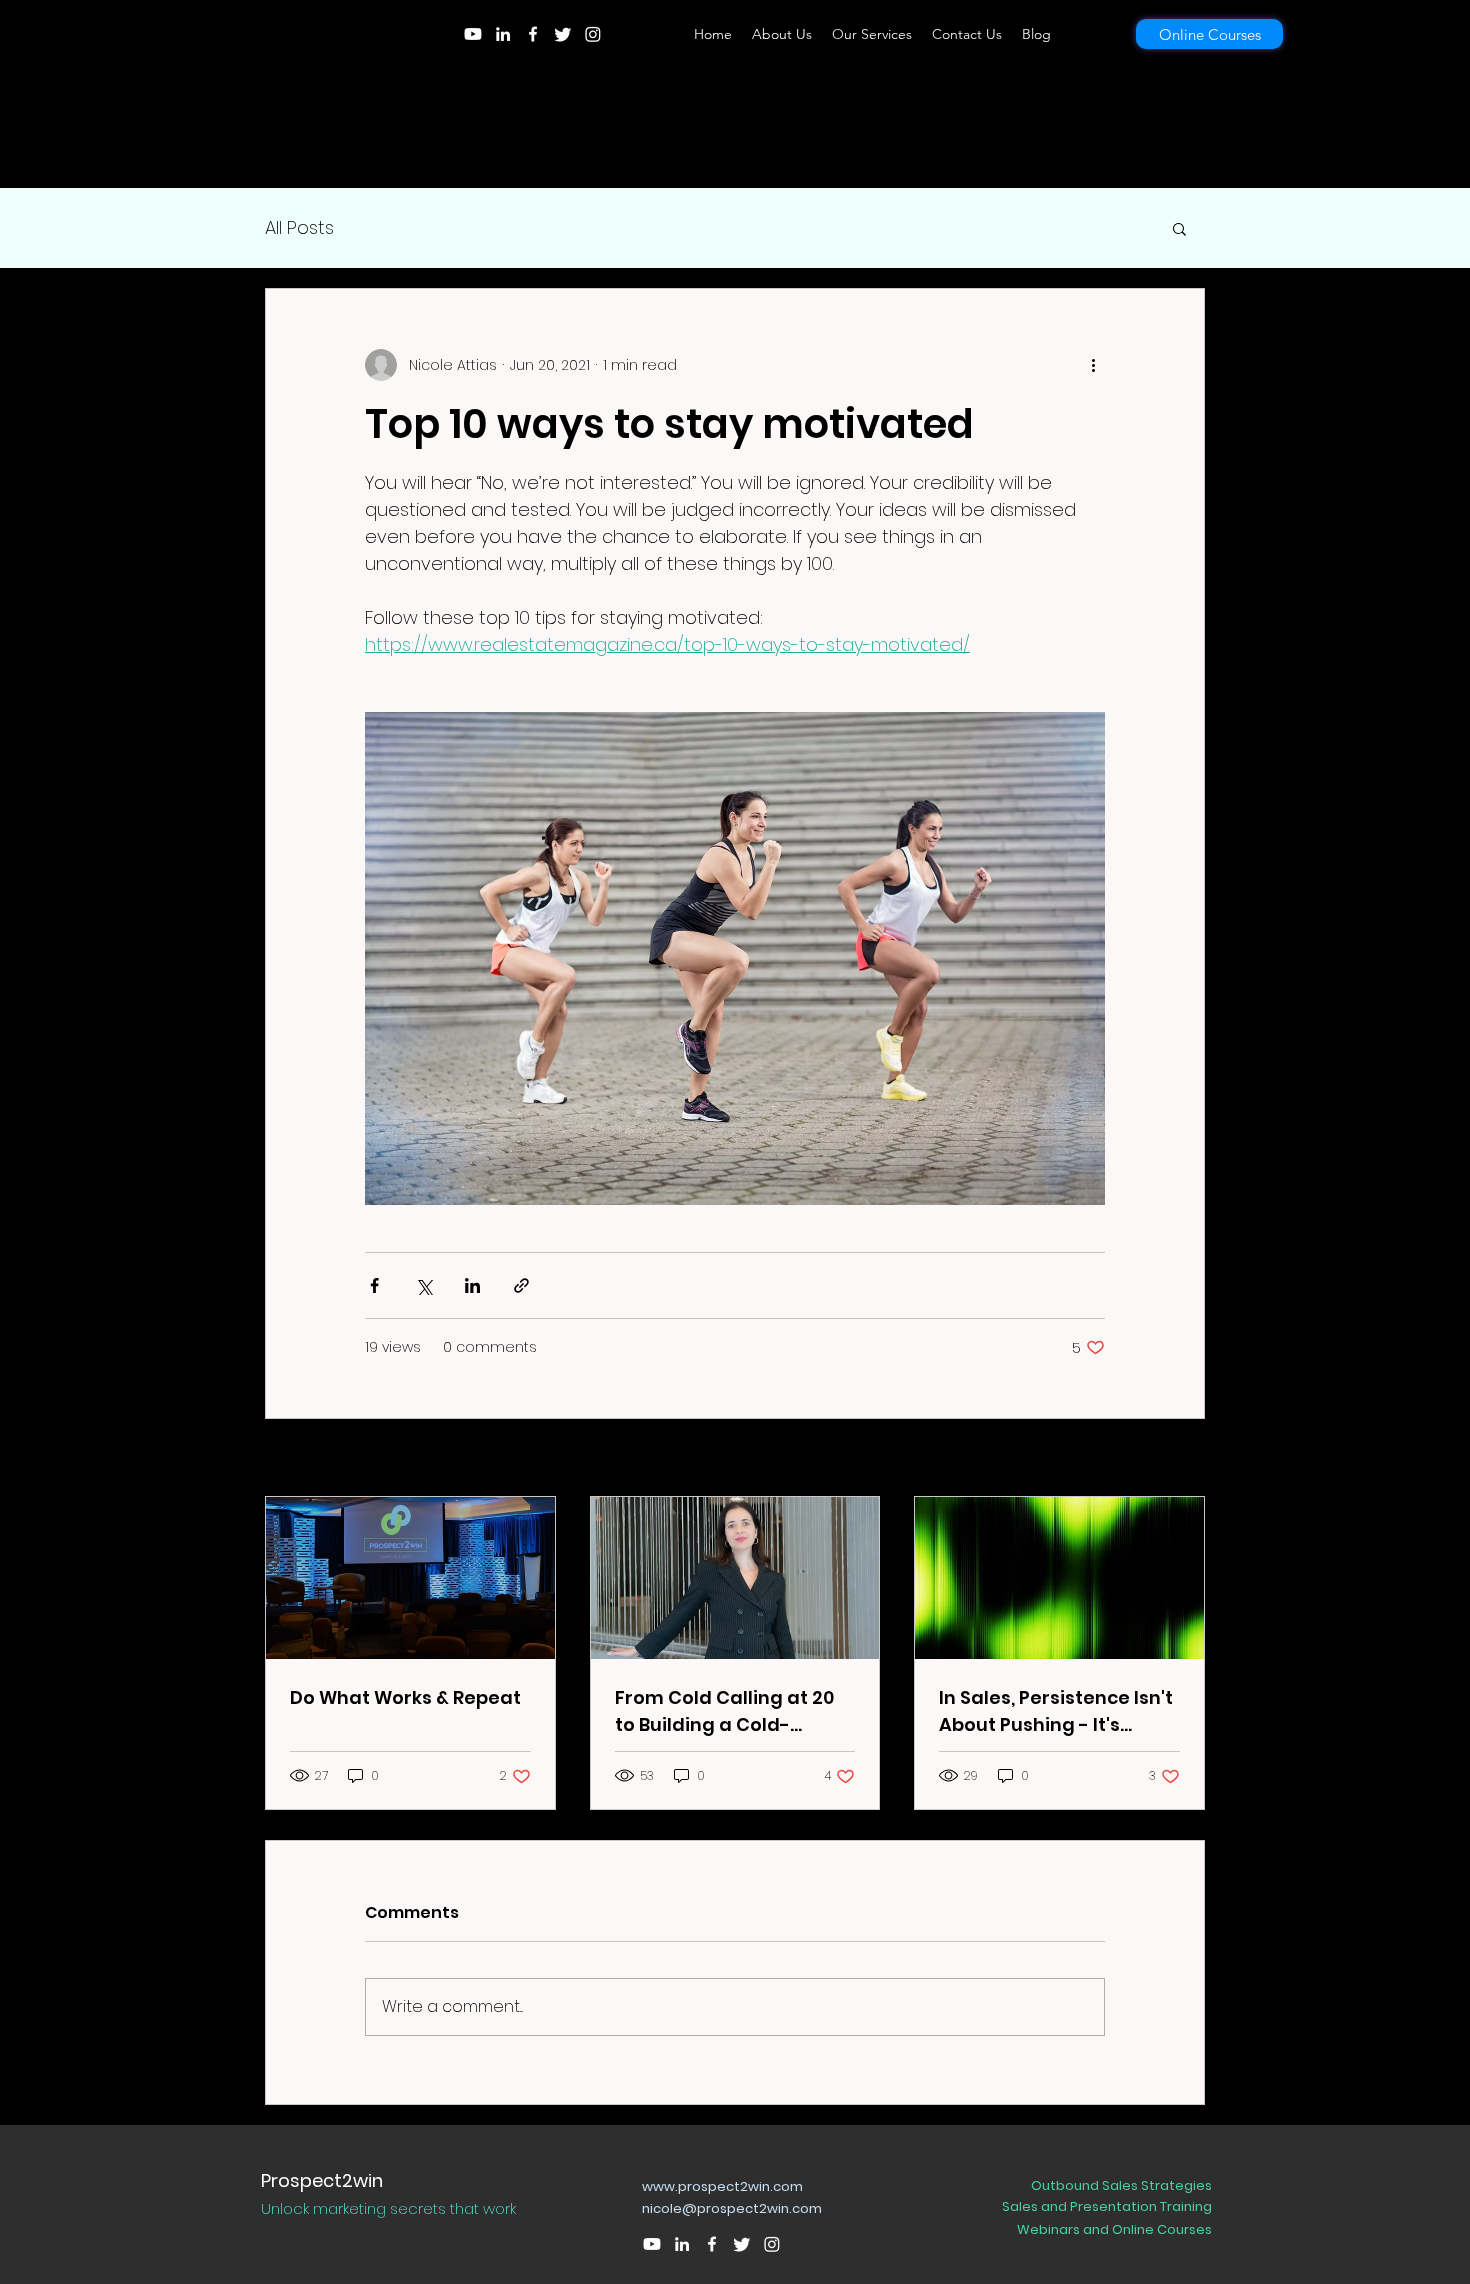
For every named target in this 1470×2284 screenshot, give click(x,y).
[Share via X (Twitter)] (423, 1285)
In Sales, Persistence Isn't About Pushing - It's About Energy (1056, 1711)
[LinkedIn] (503, 34)
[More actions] (1093, 365)
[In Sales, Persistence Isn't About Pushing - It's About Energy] (1059, 1578)
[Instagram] (593, 34)
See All (1181, 1459)
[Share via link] (521, 1285)
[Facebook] (533, 34)
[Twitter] (563, 34)
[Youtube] (473, 34)
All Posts (299, 227)
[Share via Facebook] (374, 1285)
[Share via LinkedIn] (472, 1285)
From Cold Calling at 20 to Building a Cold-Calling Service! (724, 1711)
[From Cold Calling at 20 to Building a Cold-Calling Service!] (735, 1578)
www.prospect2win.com (722, 2186)
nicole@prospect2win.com (732, 2208)
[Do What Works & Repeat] (410, 1578)
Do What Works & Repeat (405, 1697)
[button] (1179, 228)
